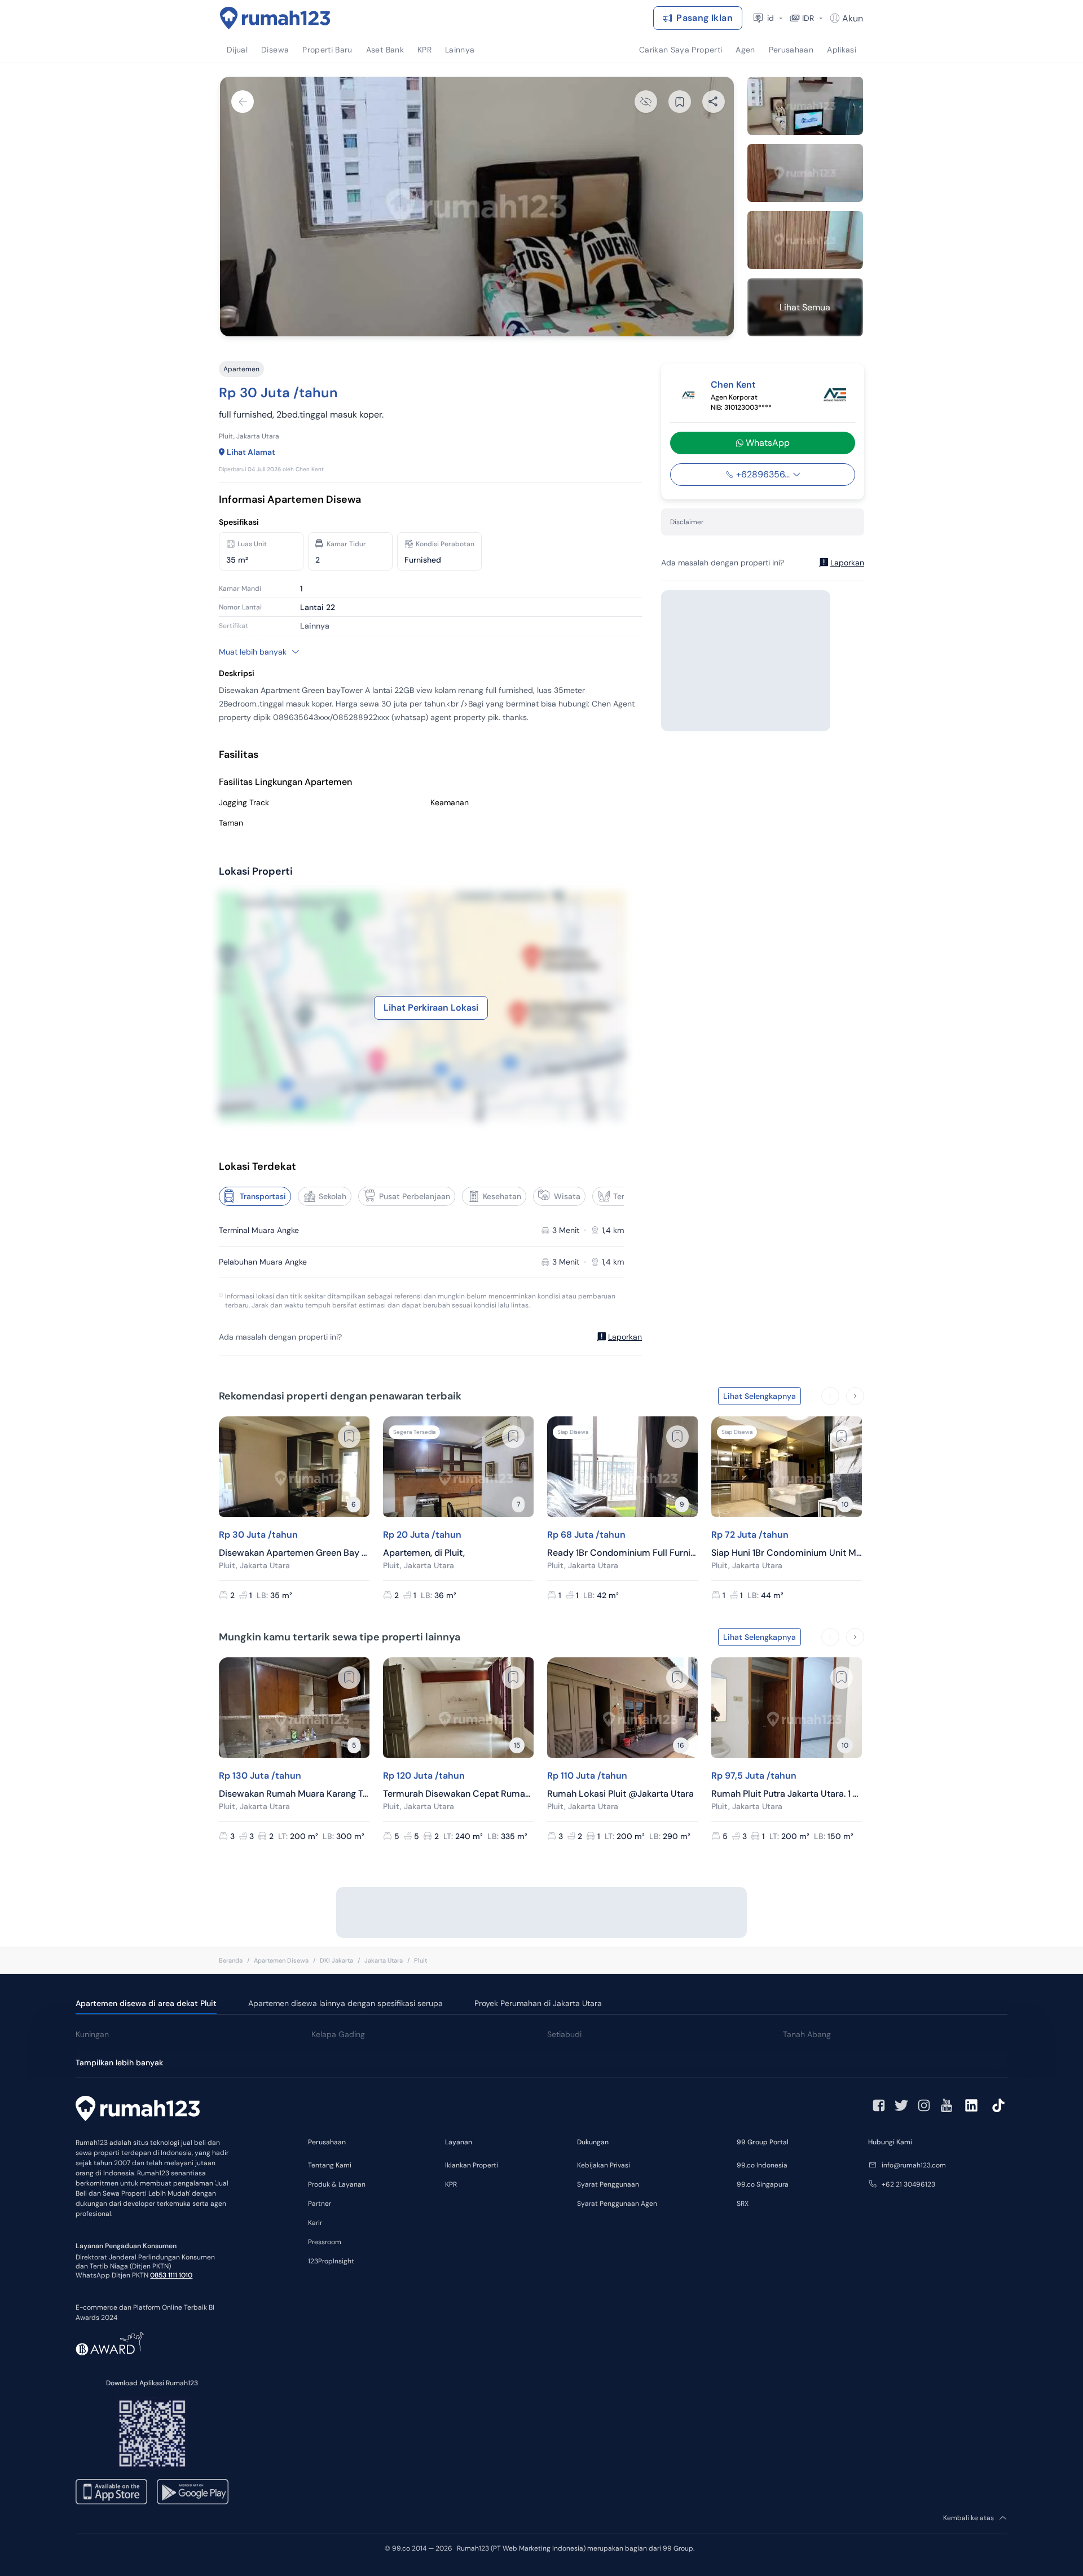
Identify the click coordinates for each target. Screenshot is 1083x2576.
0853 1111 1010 (171, 2275)
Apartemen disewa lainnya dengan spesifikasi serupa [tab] (345, 2003)
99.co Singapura (763, 2184)
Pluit (421, 1960)
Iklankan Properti (472, 2165)
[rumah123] (138, 2110)
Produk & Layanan (337, 2184)
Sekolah (333, 1196)
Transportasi (263, 1196)
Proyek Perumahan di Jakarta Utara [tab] (538, 2003)
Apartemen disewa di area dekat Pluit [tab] (146, 2003)
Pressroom (325, 2242)
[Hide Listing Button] (646, 102)
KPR (451, 2184)
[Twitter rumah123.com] (901, 2105)
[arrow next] (855, 1396)
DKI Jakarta (336, 1960)
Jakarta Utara (384, 1960)
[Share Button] (714, 102)
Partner (320, 2204)
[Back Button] (243, 102)
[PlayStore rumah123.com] (193, 2492)
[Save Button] (680, 102)
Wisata (567, 1196)
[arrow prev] (830, 1396)
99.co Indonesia (762, 2165)
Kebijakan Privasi (604, 2165)
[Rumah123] (275, 18)
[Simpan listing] (349, 1437)
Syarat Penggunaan (608, 2184)
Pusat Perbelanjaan (415, 1196)
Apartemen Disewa (281, 1960)
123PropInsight (331, 2261)
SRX (743, 2204)
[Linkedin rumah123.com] (971, 2105)
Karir (315, 2223)
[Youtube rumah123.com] (946, 2105)
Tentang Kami (330, 2165)
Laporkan (625, 1337)
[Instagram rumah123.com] (924, 2105)
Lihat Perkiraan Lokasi (431, 1008)
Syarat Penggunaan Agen (617, 2204)
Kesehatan (502, 1196)
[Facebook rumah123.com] (879, 2105)
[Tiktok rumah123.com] (998, 2105)
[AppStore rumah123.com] (111, 2492)
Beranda (231, 1960)
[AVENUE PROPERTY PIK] (835, 395)
